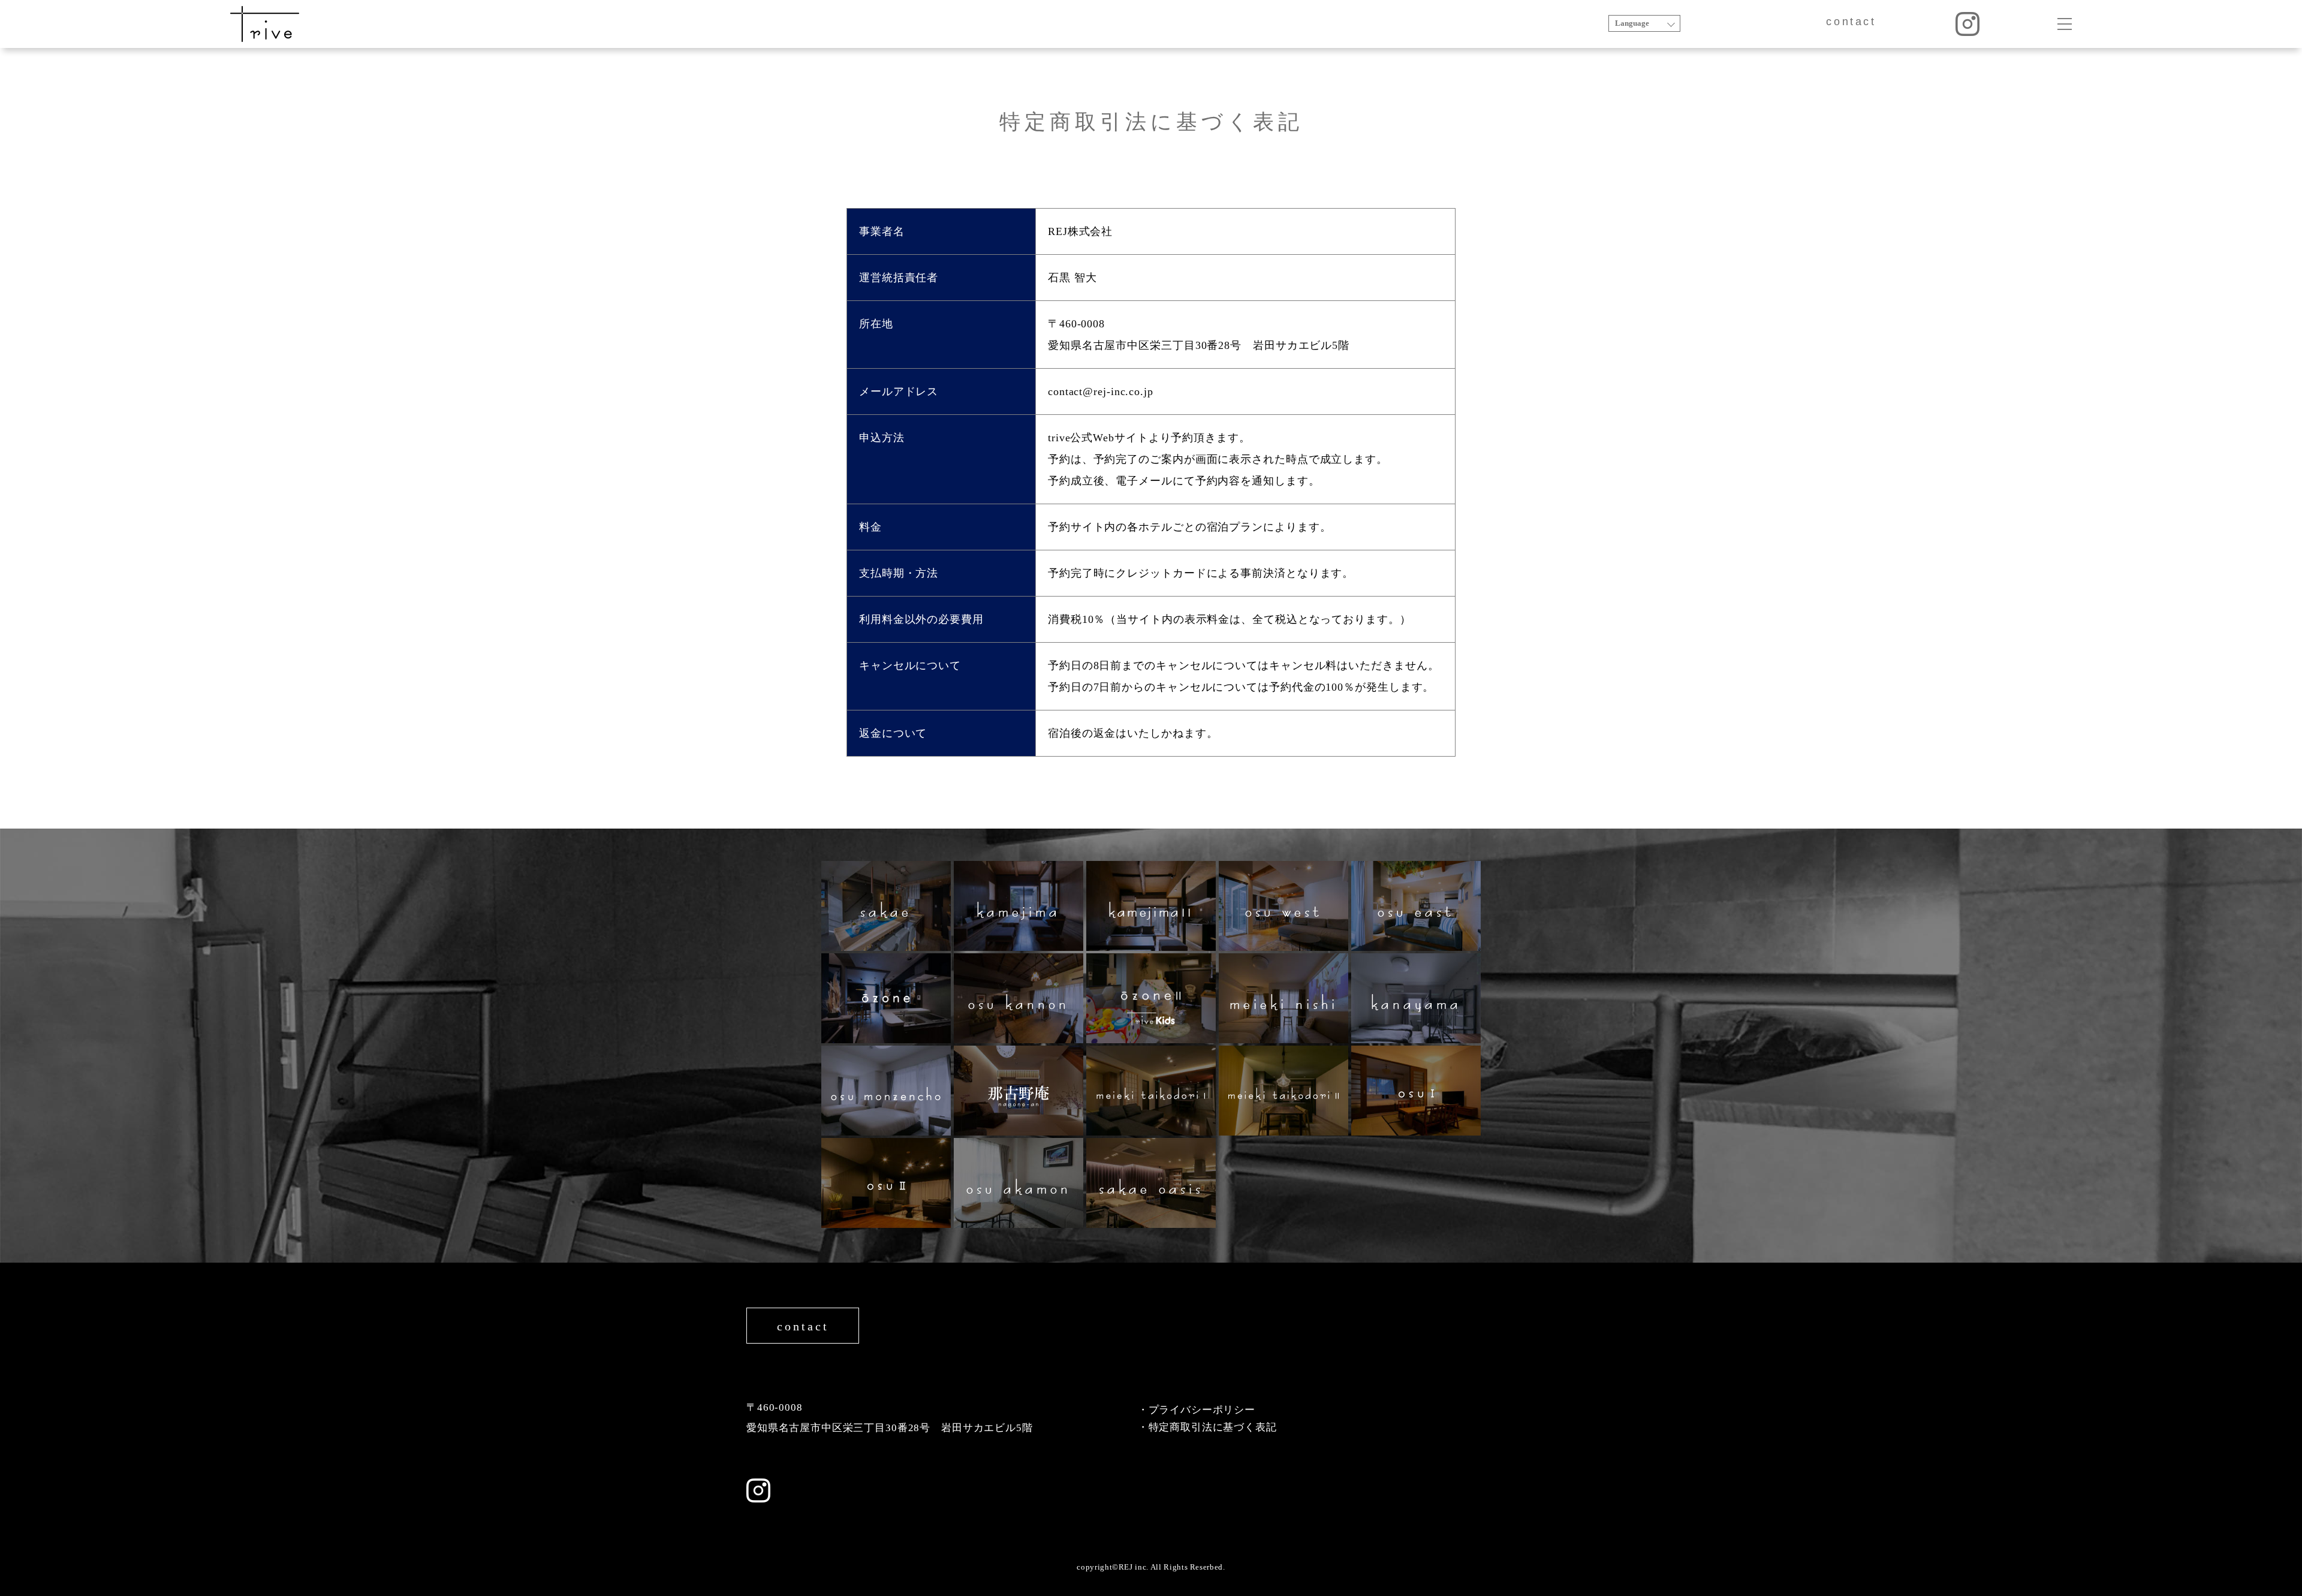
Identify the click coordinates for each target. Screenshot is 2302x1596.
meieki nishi (1284, 998)
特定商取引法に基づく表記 (1213, 1427)
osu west (1284, 906)
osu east (1416, 906)
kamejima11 (1151, 906)
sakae (886, 906)
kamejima (1019, 906)
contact (1851, 22)
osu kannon (1019, 998)
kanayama (1416, 998)
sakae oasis (1151, 1183)
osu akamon (1019, 1183)
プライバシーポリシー (1202, 1410)
